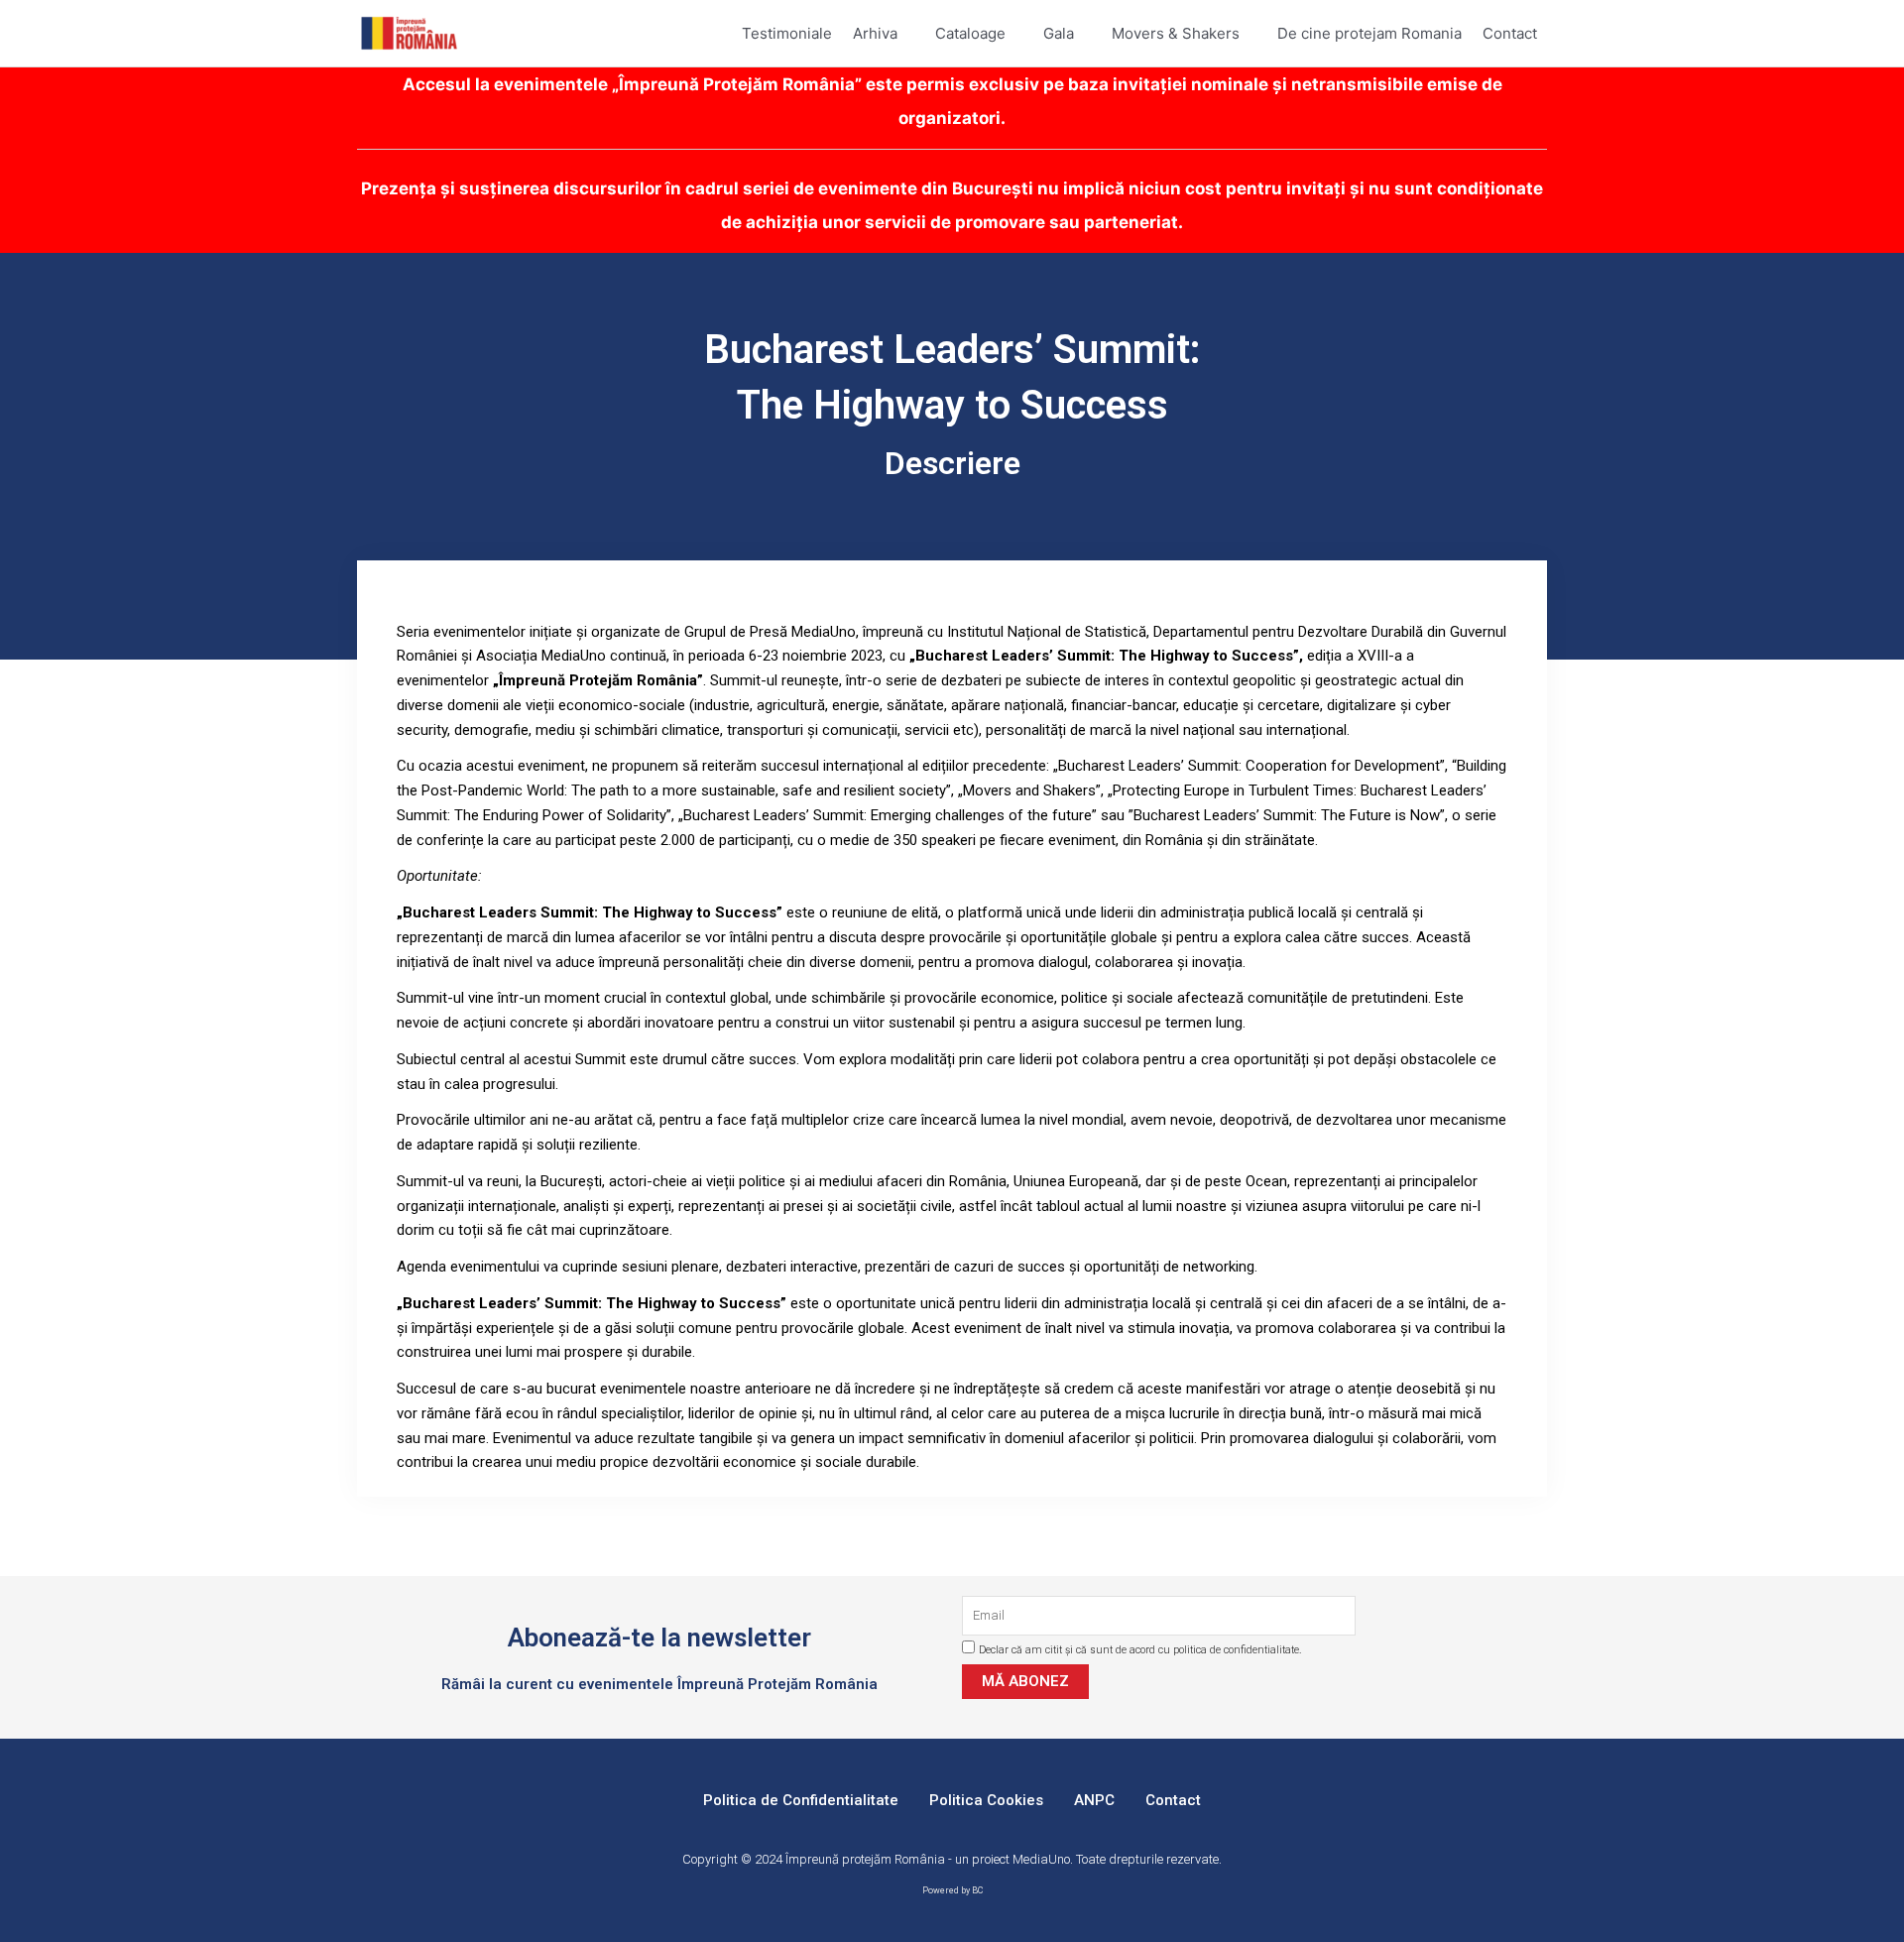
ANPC (1094, 1800)
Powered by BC (952, 1890)
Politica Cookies (986, 1800)
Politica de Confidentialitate (801, 1800)
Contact (1173, 1800)
